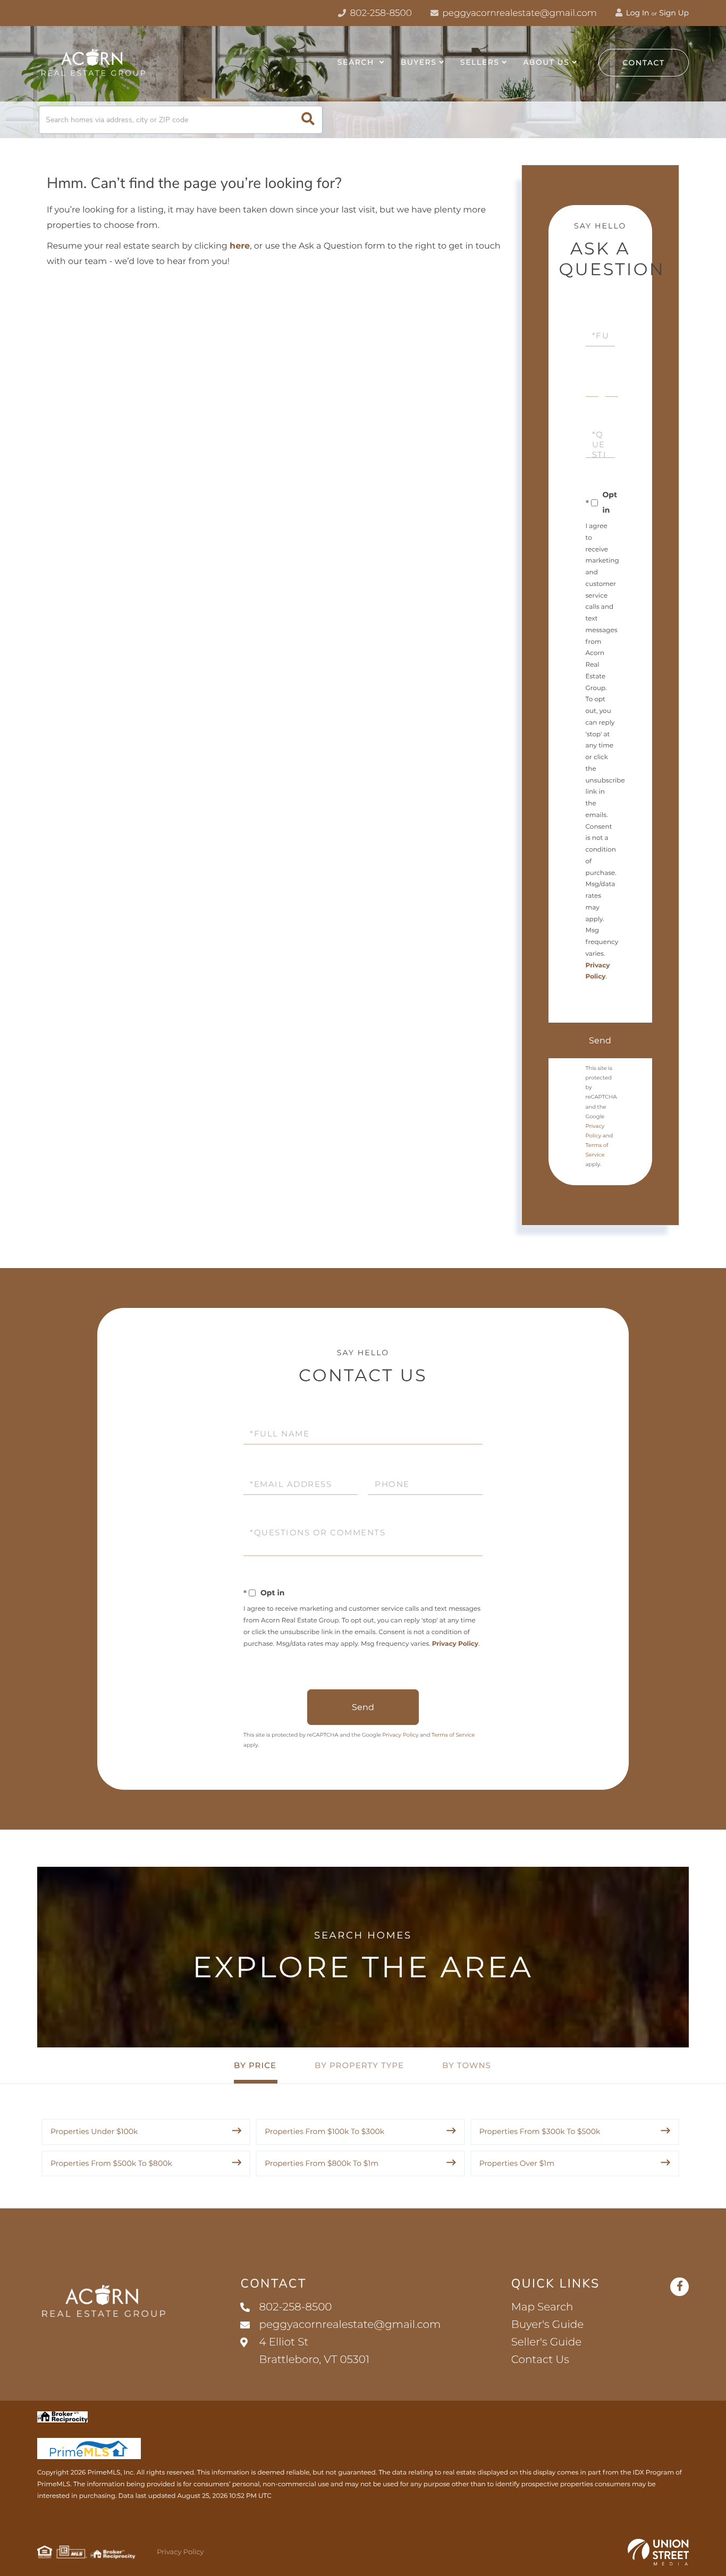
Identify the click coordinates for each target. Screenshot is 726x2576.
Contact (644, 63)
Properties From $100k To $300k (324, 2131)
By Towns (467, 2065)
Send (600, 1040)
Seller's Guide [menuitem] (546, 2342)
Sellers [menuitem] (480, 62)
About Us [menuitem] (546, 62)
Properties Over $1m (517, 2163)
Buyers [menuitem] (419, 62)
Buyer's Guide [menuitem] (548, 2325)
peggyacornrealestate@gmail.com (520, 13)
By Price (255, 2065)
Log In (637, 13)
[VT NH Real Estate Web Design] (658, 2552)
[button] (308, 120)
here (240, 246)
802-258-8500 (380, 13)
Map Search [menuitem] (542, 2307)
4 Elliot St (314, 2351)
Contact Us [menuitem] (540, 2360)
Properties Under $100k (94, 2131)
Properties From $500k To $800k (111, 2163)
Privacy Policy (455, 1644)
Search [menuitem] (357, 62)
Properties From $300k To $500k (540, 2131)
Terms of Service (453, 1735)
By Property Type (359, 2065)
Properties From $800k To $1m (322, 2163)
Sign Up (674, 13)
